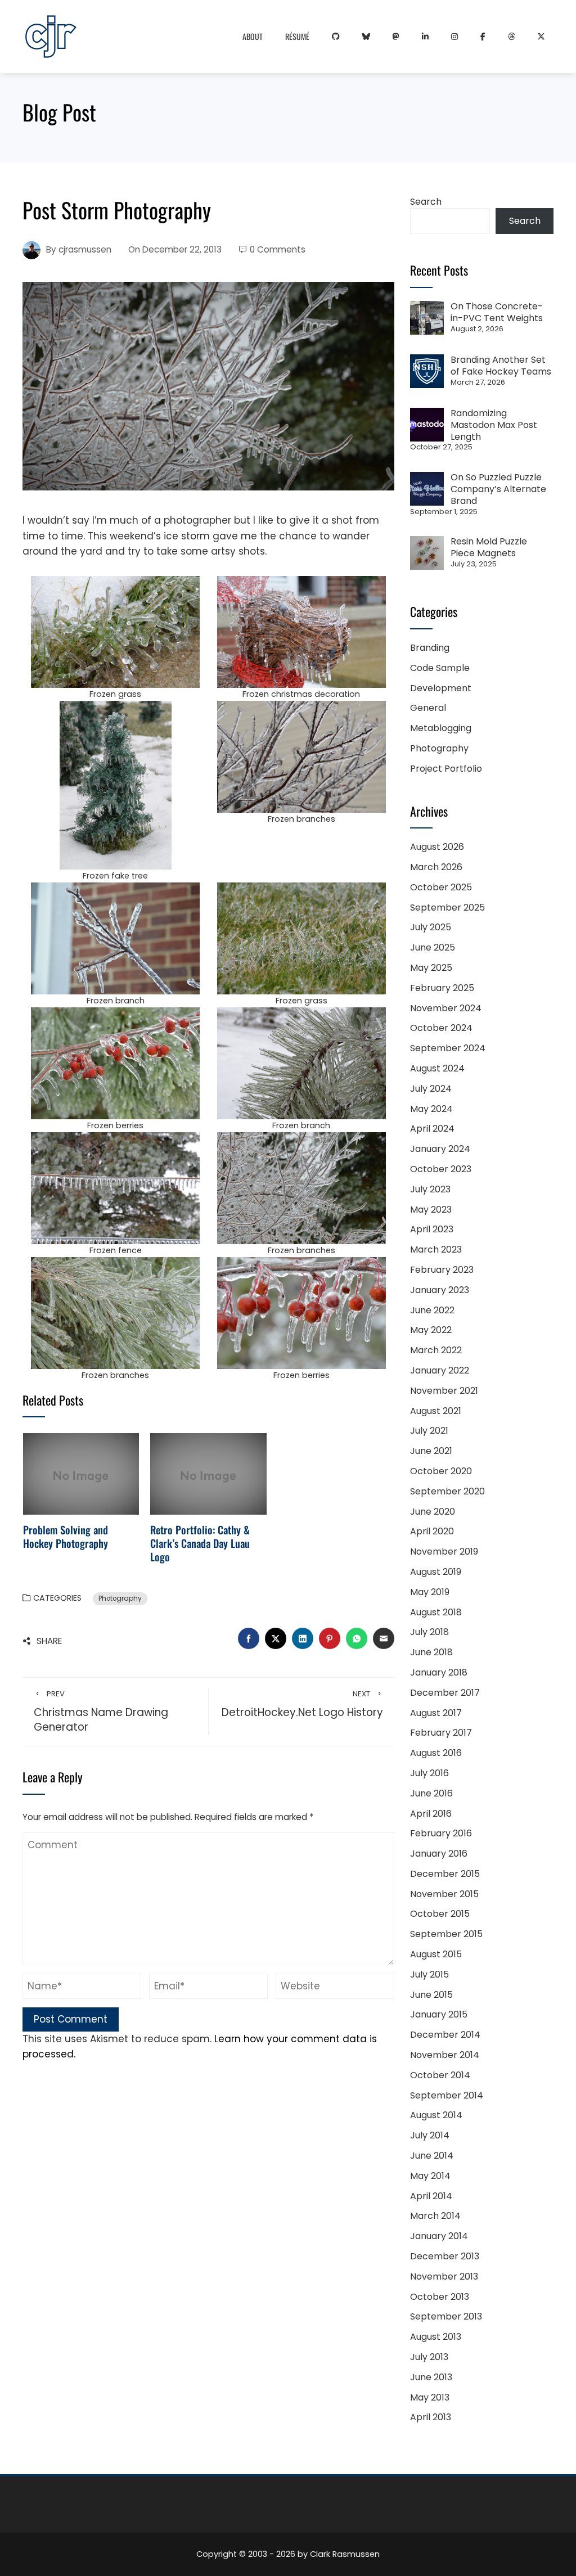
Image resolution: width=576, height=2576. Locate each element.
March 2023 (436, 1249)
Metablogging (441, 728)
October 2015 (440, 1914)
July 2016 (429, 1773)
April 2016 (431, 1814)
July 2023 (430, 1189)
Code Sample (440, 668)
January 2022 (440, 1370)
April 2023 (432, 1229)
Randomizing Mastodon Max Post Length (494, 425)
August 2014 (436, 2115)
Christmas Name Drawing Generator (101, 1712)
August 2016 (436, 1753)
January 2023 (440, 1290)
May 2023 (431, 1210)
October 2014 (440, 2075)
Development (441, 688)
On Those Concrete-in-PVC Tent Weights (497, 312)
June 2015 (431, 1995)
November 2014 (445, 2055)
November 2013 (444, 2276)
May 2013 (430, 2397)
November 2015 (444, 1894)
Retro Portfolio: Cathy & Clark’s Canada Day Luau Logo (200, 1543)
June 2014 (432, 2156)
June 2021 (431, 1451)
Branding (430, 648)
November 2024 (446, 1008)
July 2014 (430, 2135)
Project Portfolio (446, 769)
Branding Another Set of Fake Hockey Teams (501, 366)
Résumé (297, 36)
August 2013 (436, 2337)
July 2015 (429, 1974)
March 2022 (436, 1350)
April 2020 (432, 1531)
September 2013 (446, 2316)
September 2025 (447, 908)
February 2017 (441, 1733)
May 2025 (431, 968)
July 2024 (431, 1089)
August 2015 (436, 1954)
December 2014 (445, 2035)
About (253, 36)
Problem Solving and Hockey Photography (66, 1536)
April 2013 (431, 2417)
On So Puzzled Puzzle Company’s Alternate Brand (498, 489)
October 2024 (441, 1028)
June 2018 (431, 1652)
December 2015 (445, 1874)
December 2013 (445, 2256)
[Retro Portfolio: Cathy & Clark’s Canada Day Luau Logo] (208, 1473)
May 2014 (430, 2176)
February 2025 (442, 988)
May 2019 (430, 1592)
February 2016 (441, 1833)
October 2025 (441, 887)
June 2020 (433, 1512)
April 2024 (432, 1129)
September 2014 (447, 2095)
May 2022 (431, 1330)
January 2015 (439, 2014)
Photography (120, 1598)
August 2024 (437, 1068)
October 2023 (441, 1169)
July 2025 (431, 927)
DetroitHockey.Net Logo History (302, 1704)
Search (426, 202)
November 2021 (444, 1391)
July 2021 (429, 1431)
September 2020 (447, 1491)
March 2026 (436, 867)
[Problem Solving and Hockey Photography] (81, 1473)
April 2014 (431, 2196)
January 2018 (439, 1672)
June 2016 (431, 1793)
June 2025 (433, 947)
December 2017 (445, 1693)
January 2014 (439, 2236)
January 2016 (439, 1854)
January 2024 (440, 1149)
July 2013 (429, 2357)
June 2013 (431, 2377)
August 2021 (436, 1411)
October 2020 (441, 1471)
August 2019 (436, 1572)
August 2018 (436, 1612)
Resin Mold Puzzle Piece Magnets (489, 547)
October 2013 (440, 2297)
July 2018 (429, 1632)
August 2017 (436, 1713)
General (428, 708)
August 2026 (437, 847)
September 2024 (448, 1048)
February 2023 (442, 1270)
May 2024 (431, 1109)
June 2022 (432, 1310)
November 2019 (444, 1552)
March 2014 (435, 2216)
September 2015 (446, 1934)
